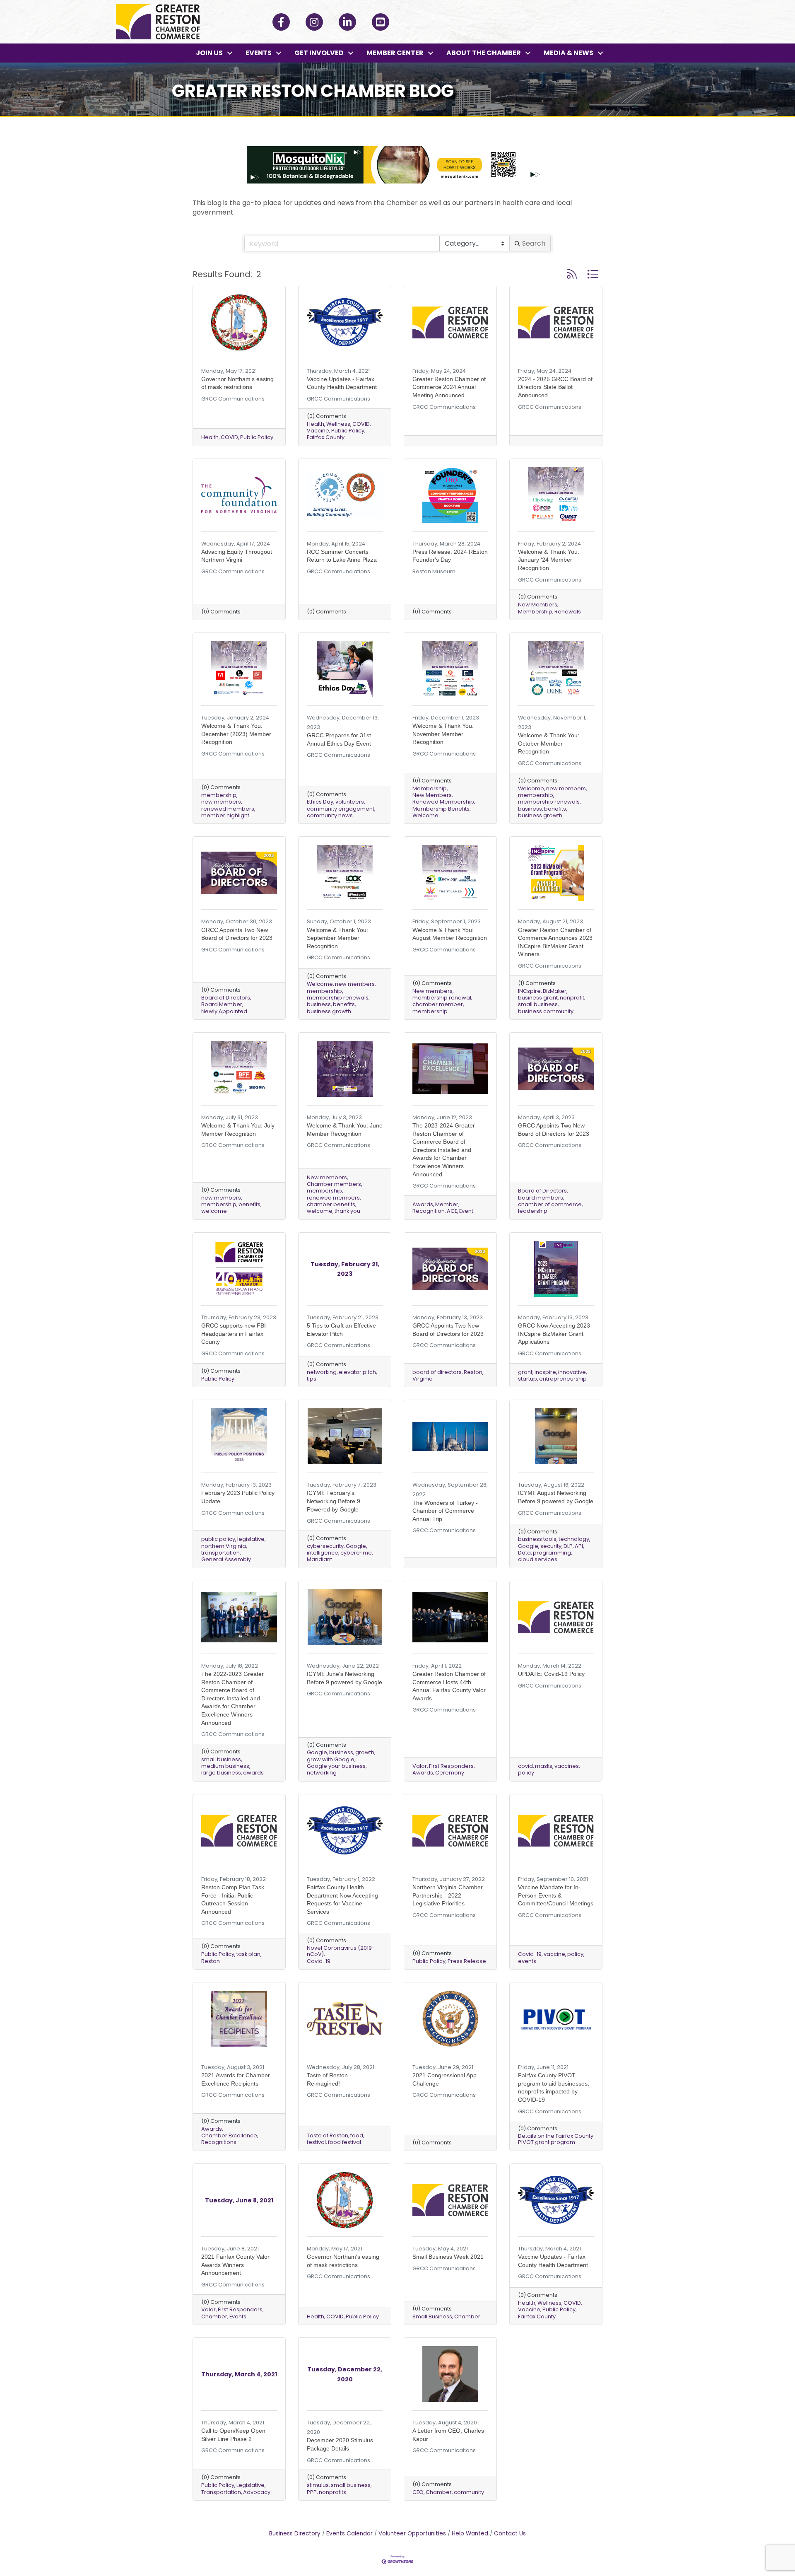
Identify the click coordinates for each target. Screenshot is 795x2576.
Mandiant (319, 1559)
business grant (538, 998)
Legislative (251, 2485)
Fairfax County (326, 437)
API (579, 1546)
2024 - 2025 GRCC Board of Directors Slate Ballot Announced (555, 387)
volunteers (350, 802)
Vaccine (318, 431)
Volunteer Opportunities (412, 2534)
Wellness (338, 424)
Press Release (467, 1961)
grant (525, 1372)
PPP (312, 2492)
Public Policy (257, 437)
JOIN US (209, 53)
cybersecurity (325, 1546)
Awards (423, 1204)
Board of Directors (226, 998)
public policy (218, 1539)
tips (312, 1379)
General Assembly (226, 1559)
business (530, 809)
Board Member (222, 1004)
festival (316, 2142)
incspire (545, 1372)
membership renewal (442, 998)
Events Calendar (349, 2534)
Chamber (214, 2316)
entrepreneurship (563, 1379)
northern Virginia (224, 1546)
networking (322, 1372)
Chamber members (334, 1184)
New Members (538, 605)
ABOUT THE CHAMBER (484, 53)
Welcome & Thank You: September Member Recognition (337, 938)
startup (528, 1379)
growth (365, 1752)
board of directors (437, 1372)
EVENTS (259, 53)
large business (221, 1773)
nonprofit (572, 998)
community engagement (341, 809)
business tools (537, 1539)
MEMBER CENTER (395, 53)
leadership (533, 1211)
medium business (225, 1766)
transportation (220, 1553)
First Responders (451, 1766)
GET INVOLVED (319, 53)
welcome (214, 1211)
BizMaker (555, 991)
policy (526, 1773)
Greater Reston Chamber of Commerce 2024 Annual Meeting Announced (449, 387)
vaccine (554, 1954)
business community (546, 1011)
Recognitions (219, 2142)
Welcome (425, 815)
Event (466, 1211)
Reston (473, 1372)
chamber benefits (331, 1204)
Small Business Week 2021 (448, 2257)
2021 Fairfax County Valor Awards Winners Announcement (235, 2265)
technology (574, 1539)
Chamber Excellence (229, 2135)
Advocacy (257, 2492)
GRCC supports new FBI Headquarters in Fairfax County (234, 1334)
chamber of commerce (550, 1204)
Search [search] (534, 243)
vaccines (567, 1766)
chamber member (438, 1004)
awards (253, 1773)
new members (221, 802)
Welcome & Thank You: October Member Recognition (549, 743)
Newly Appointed (224, 1011)
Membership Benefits (441, 809)
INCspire (529, 991)
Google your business (336, 1766)
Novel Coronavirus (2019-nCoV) (341, 1951)
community (469, 2492)
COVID (229, 437)
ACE (452, 1211)
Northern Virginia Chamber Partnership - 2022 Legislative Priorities (448, 1895)
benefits (555, 809)
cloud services (538, 1559)
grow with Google (331, 1759)
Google (356, 1546)
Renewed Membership (443, 802)
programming (552, 1553)
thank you (347, 1211)
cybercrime (356, 1553)
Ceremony (450, 1773)
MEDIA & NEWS (569, 53)
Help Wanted (470, 2534)
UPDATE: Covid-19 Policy (551, 1674)
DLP (568, 1546)
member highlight (225, 815)
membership (219, 795)
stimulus (318, 2485)
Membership (535, 612)
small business (538, 1004)
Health (210, 437)
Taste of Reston (328, 2135)
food (357, 2135)
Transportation (221, 2492)
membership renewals (549, 802)
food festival (344, 2142)
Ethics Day (320, 802)
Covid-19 (319, 1961)
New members (432, 991)
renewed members (228, 809)
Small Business (432, 2316)
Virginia (423, 1379)
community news (330, 815)
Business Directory (295, 2534)
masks (544, 1766)
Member (447, 1204)
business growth (540, 815)
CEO (418, 2492)
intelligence (323, 1553)
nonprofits (332, 2492)
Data (524, 1553)
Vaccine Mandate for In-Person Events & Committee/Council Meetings (556, 1895)
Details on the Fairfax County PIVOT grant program (556, 2139)
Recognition (429, 1211)
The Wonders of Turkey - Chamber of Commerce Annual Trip (445, 1511)
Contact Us (510, 2534)
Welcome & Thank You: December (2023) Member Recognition (236, 734)
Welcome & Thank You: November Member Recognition (443, 734)
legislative (251, 1539)
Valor (420, 1766)
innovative (572, 1372)
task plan (248, 1954)
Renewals (568, 612)
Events (238, 2316)
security (551, 1546)
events (527, 1961)
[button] (572, 274)
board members (541, 1198)
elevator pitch (357, 1372)
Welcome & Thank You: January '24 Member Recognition (549, 560)
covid (525, 1766)
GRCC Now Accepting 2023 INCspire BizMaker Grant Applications (554, 1334)
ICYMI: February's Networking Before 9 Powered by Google (334, 1501)
